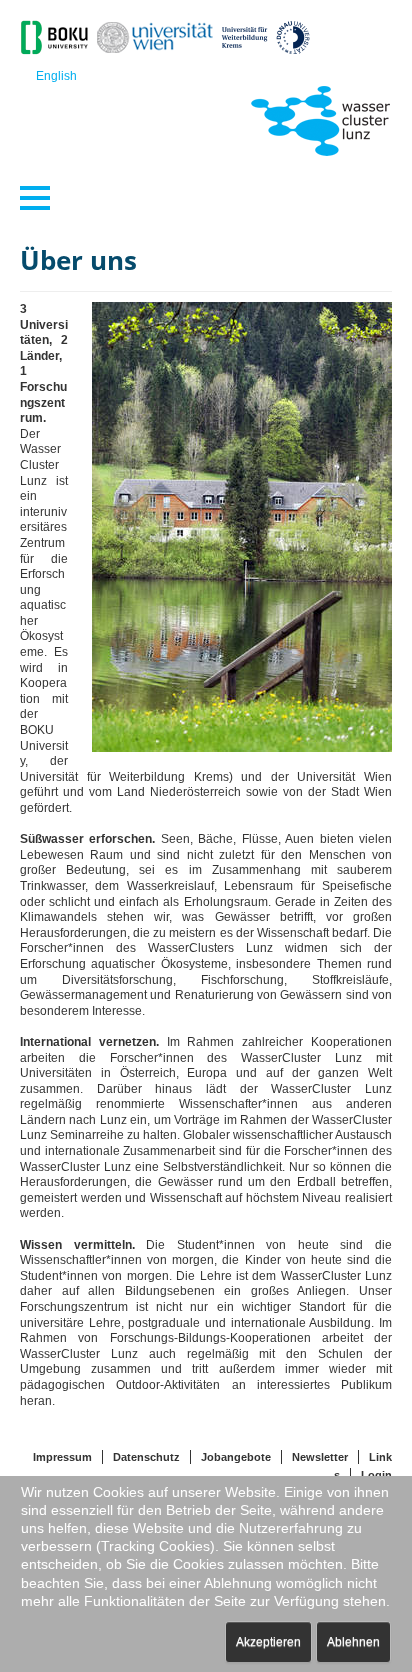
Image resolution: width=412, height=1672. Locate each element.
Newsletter (320, 1457)
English (56, 76)
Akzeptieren (268, 1642)
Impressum (62, 1457)
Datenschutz (146, 1457)
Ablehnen (353, 1642)
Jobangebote (236, 1457)
